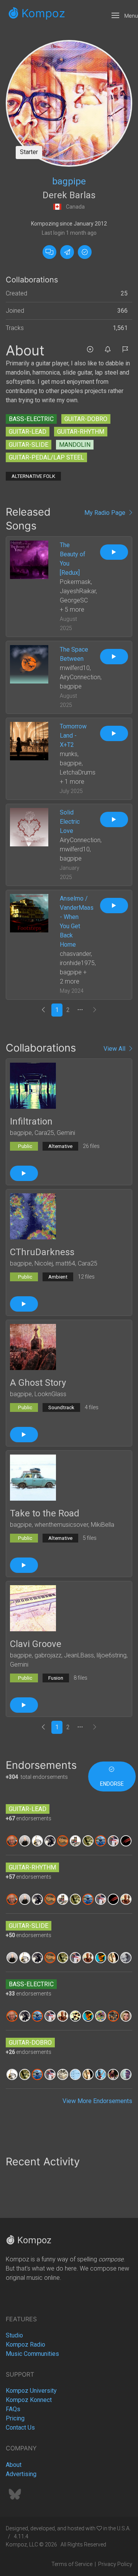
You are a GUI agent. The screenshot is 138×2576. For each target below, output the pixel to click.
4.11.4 (21, 2536)
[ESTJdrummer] (75, 2016)
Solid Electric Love (70, 822)
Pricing (15, 2418)
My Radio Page (106, 513)
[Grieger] (126, 1899)
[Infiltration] (33, 1085)
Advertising (21, 2474)
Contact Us (20, 2428)
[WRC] (63, 1840)
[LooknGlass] (101, 2016)
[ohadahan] (50, 1840)
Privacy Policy (115, 2564)
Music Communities (32, 2354)
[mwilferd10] (101, 1840)
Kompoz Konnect (29, 2400)
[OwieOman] (75, 1840)
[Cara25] (25, 1840)
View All (116, 1049)
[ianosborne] (63, 2074)
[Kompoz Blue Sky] (15, 2497)
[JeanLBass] (101, 2074)
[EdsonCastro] (113, 2074)
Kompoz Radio (25, 2345)
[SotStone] (88, 1840)
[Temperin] (126, 1840)
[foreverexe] (126, 1957)
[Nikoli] (113, 2016)
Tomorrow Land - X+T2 (73, 736)
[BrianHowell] (37, 1840)
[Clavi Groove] (33, 1608)
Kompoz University (31, 2391)
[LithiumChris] (75, 2074)
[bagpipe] (69, 103)
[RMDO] (126, 2074)
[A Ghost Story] (33, 1346)
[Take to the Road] (33, 1477)
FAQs (13, 2409)
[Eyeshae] (101, 1957)
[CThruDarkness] (33, 1216)
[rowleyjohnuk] (12, 1840)
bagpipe (69, 181)
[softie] (113, 1840)
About (14, 2465)
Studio (14, 2335)
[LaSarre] (113, 1957)
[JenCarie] (126, 2016)
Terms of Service (72, 2564)
